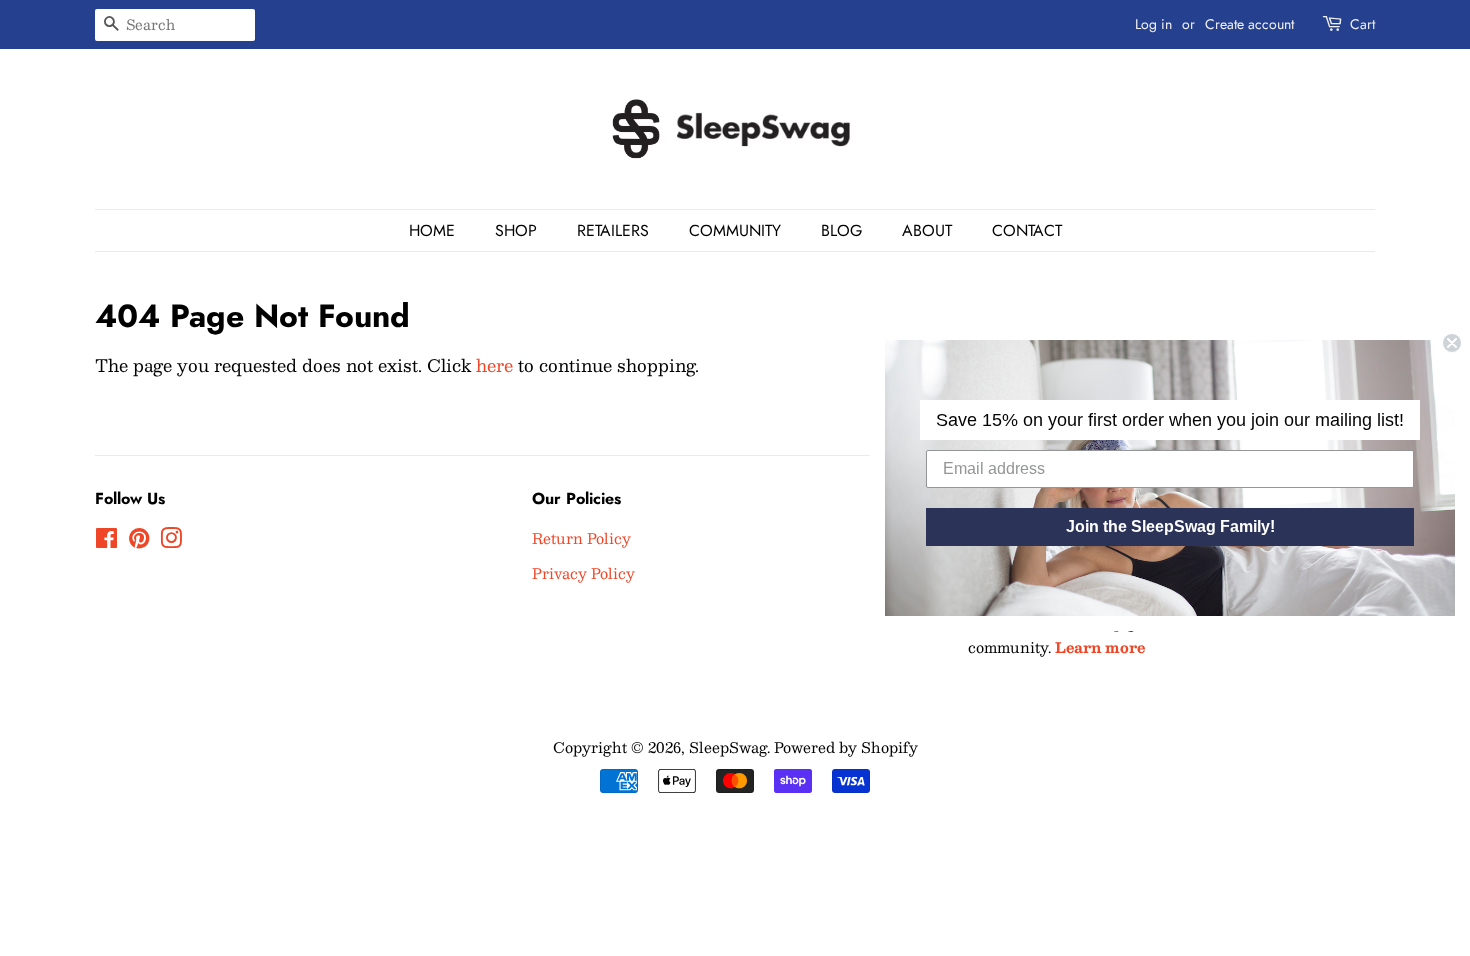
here (494, 365)
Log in (1153, 24)
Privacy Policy (583, 573)
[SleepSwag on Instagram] (171, 541)
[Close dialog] (1452, 343)
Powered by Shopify (846, 747)
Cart (1362, 24)
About (927, 230)
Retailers (613, 230)
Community (735, 230)
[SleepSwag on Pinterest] (139, 541)
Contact (1027, 230)
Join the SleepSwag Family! (1170, 526)
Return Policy (581, 538)
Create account (1249, 24)
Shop (516, 230)
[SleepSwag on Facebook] (106, 541)
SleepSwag (728, 747)
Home (432, 230)
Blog (841, 230)
